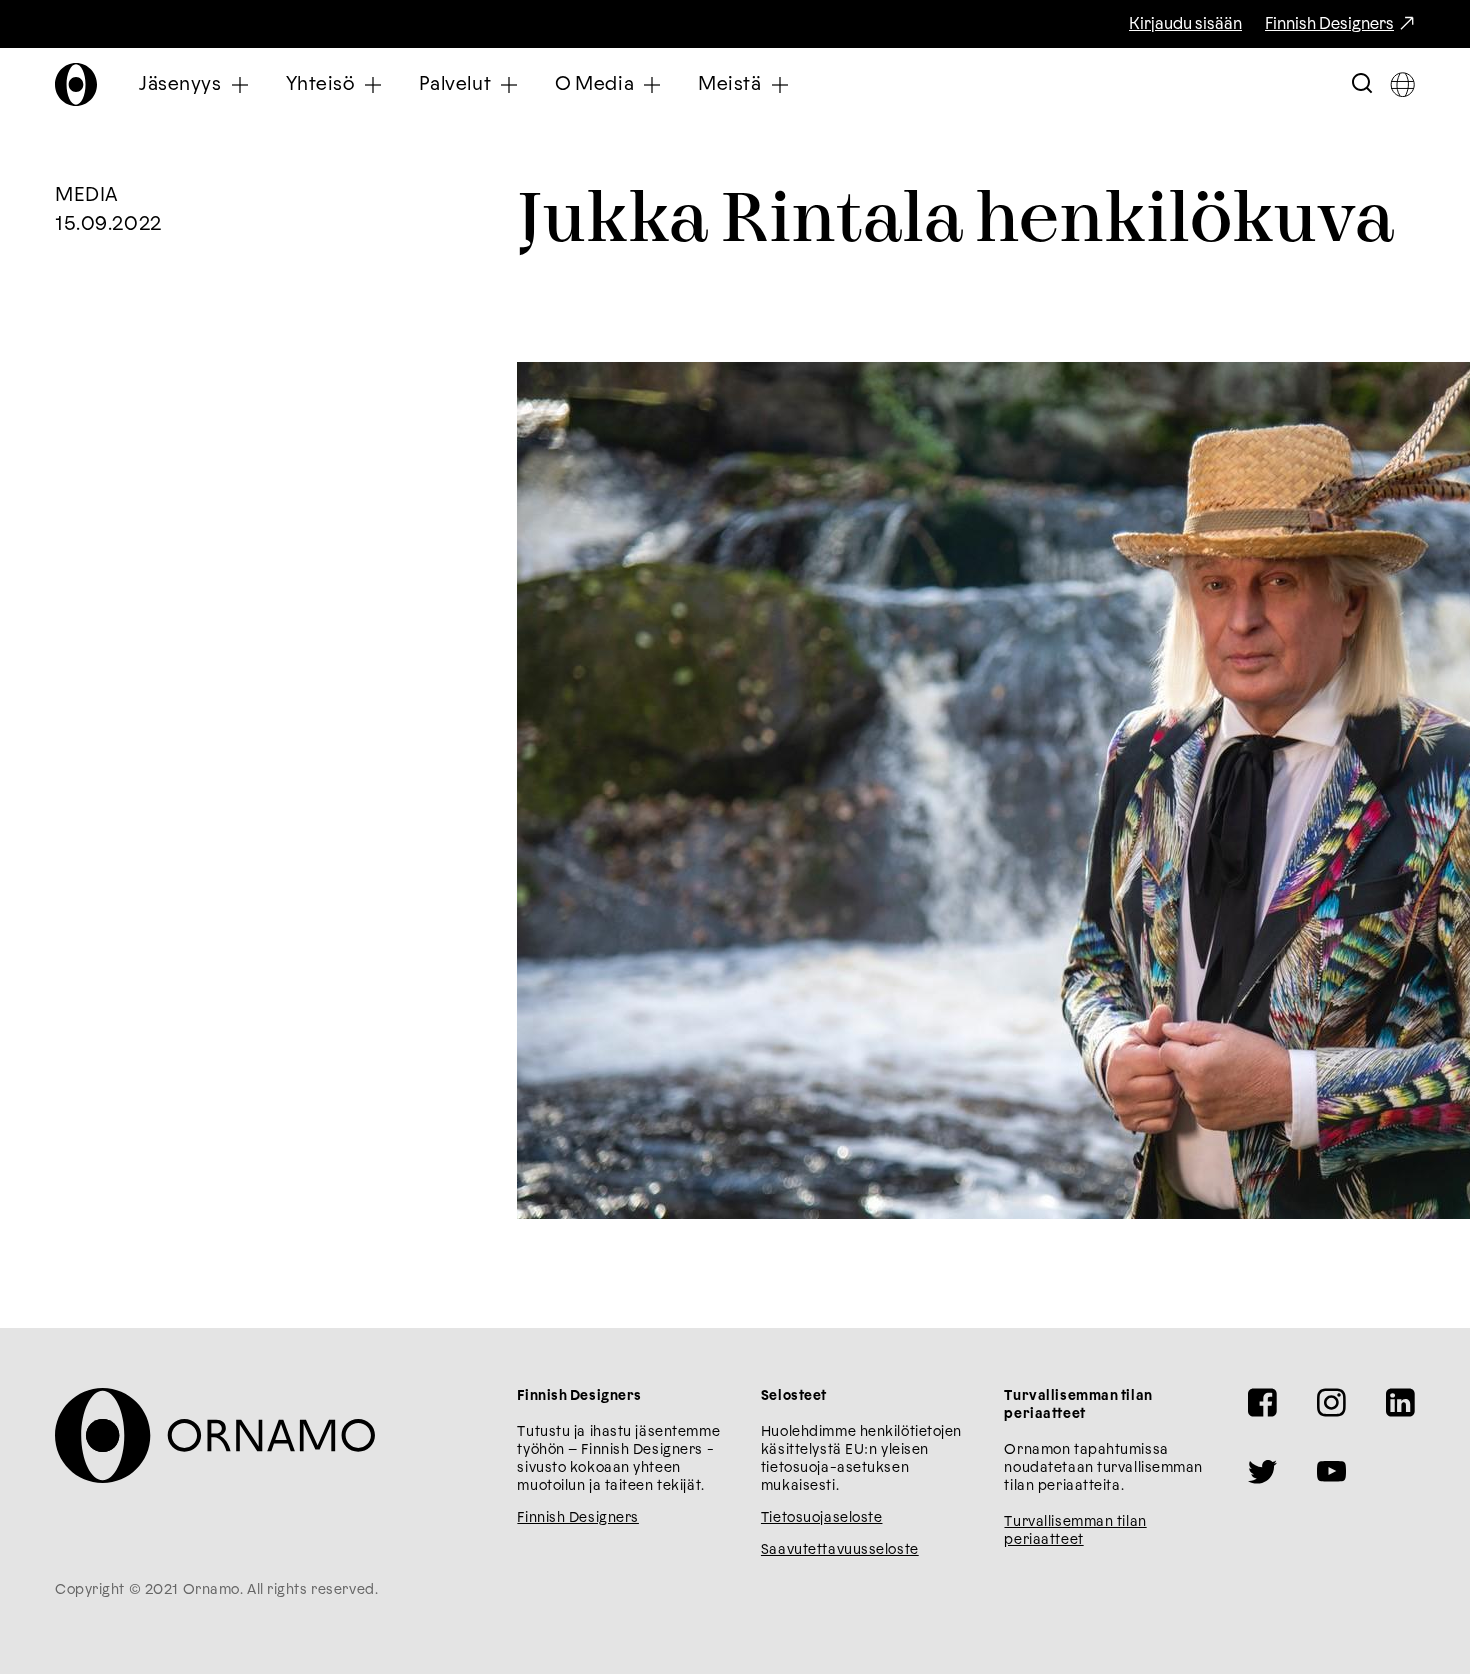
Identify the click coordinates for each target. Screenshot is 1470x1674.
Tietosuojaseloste (822, 1518)
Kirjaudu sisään (1185, 24)
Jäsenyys (180, 84)
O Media (594, 84)
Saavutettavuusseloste (840, 1550)
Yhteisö (320, 84)
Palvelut (455, 84)
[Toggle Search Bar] (1362, 84)
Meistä (729, 84)
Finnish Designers (1329, 24)
